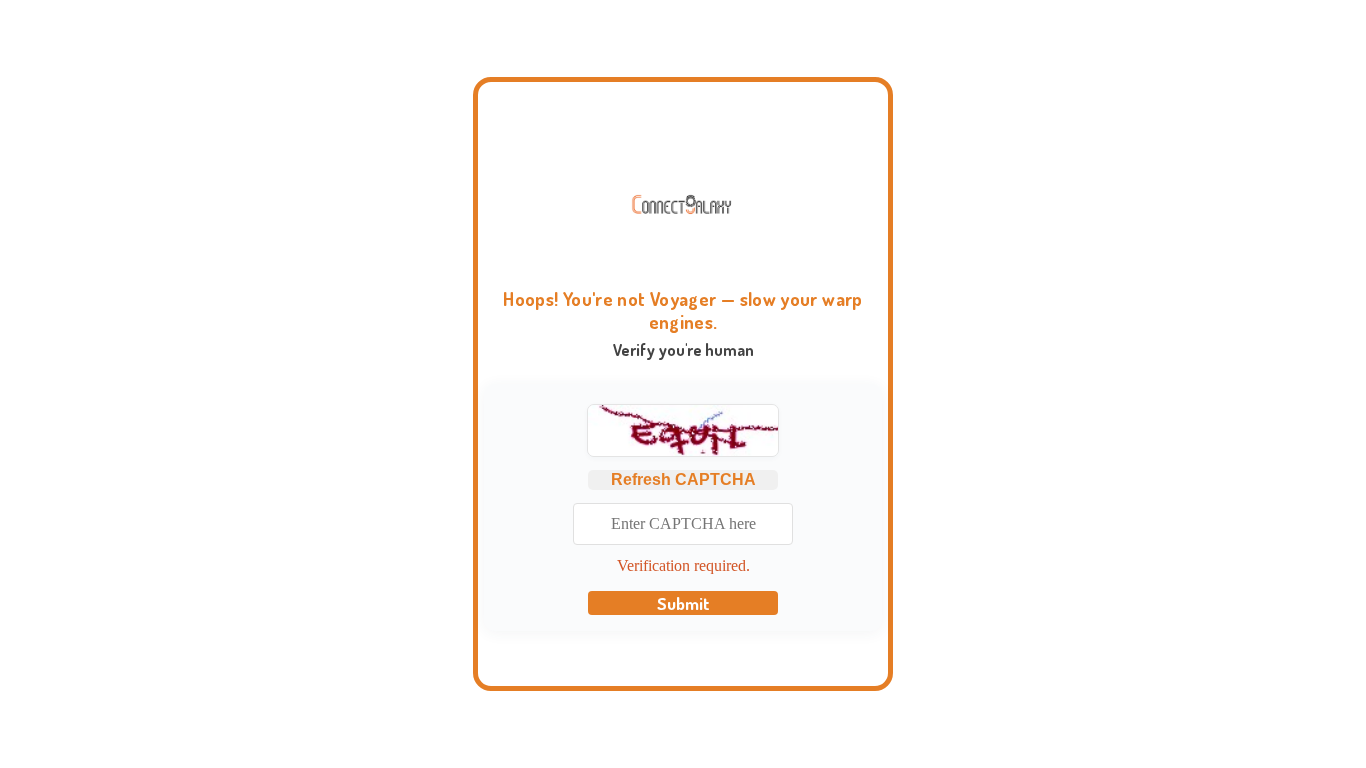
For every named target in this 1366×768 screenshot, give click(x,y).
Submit (683, 603)
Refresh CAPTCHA (683, 479)
